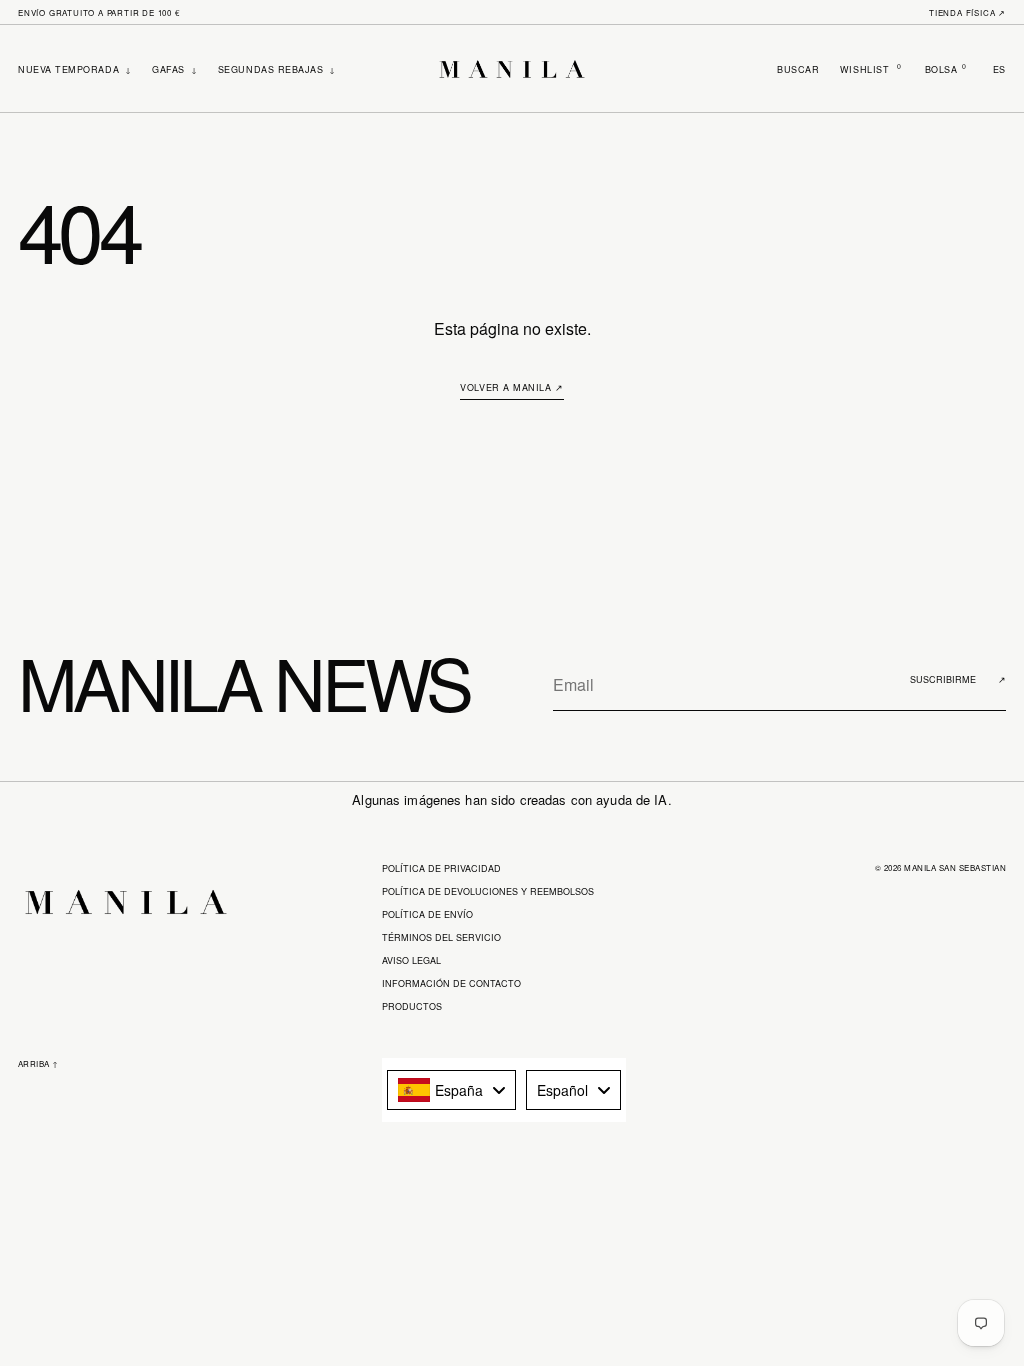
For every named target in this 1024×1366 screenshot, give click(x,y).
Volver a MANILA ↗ (511, 387)
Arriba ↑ (38, 1063)
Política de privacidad (441, 868)
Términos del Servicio (441, 937)
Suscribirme (958, 679)
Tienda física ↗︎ (967, 12)
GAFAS (174, 69)
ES (999, 69)
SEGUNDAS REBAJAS (277, 69)
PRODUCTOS (412, 1006)
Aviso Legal (411, 960)
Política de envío (427, 914)
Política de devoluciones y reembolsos (488, 891)
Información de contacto (451, 983)
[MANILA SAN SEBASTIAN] (512, 69)
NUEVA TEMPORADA (75, 69)
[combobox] (451, 1090)
